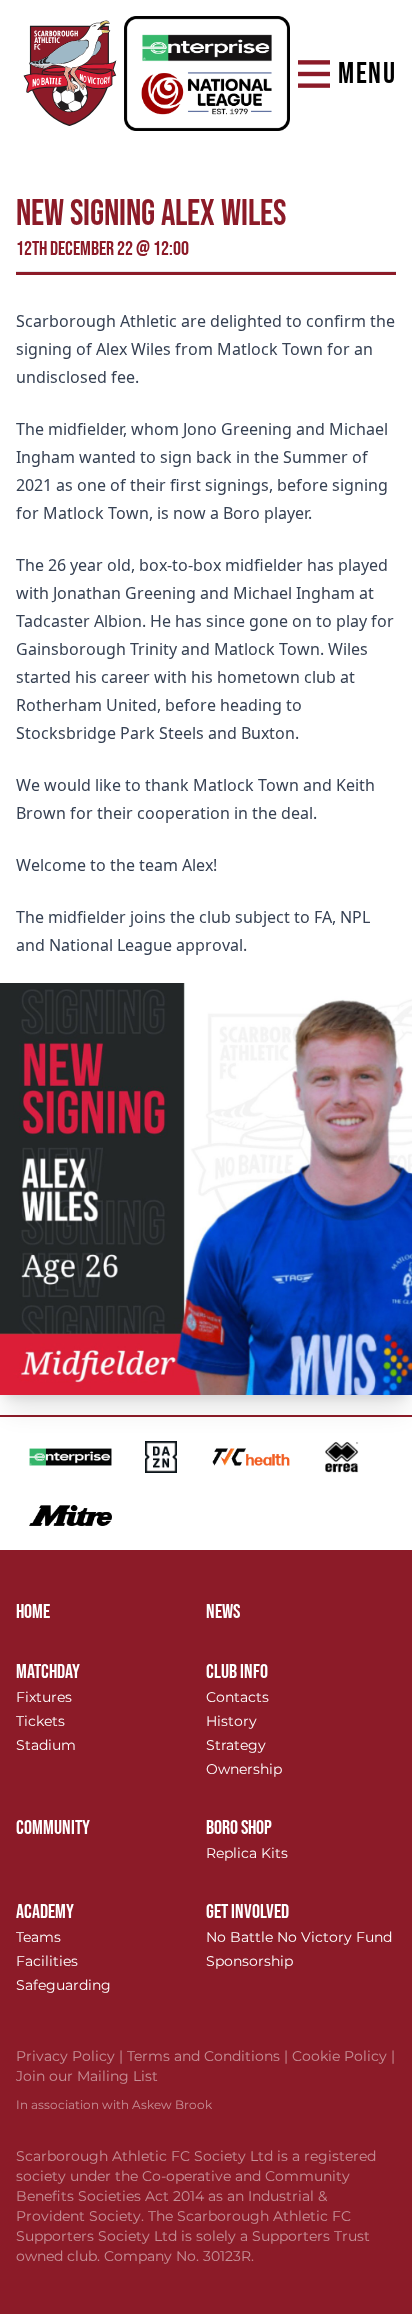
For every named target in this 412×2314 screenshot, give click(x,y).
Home (33, 1612)
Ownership (244, 1769)
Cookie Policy (343, 2056)
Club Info (237, 1672)
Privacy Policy (71, 2056)
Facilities (47, 1961)
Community (53, 1828)
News (223, 1612)
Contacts (237, 1697)
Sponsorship (249, 1961)
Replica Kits (247, 1853)
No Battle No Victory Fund (299, 1937)
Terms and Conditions (209, 2056)
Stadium (46, 1745)
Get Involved (247, 1912)
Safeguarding (63, 1985)
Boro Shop (239, 1828)
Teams (38, 1937)
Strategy (236, 1745)
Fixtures (44, 1697)
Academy (45, 1912)
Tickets (40, 1721)
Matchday (48, 1672)
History (231, 1721)
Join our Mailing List (87, 2076)
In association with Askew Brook (114, 2104)
